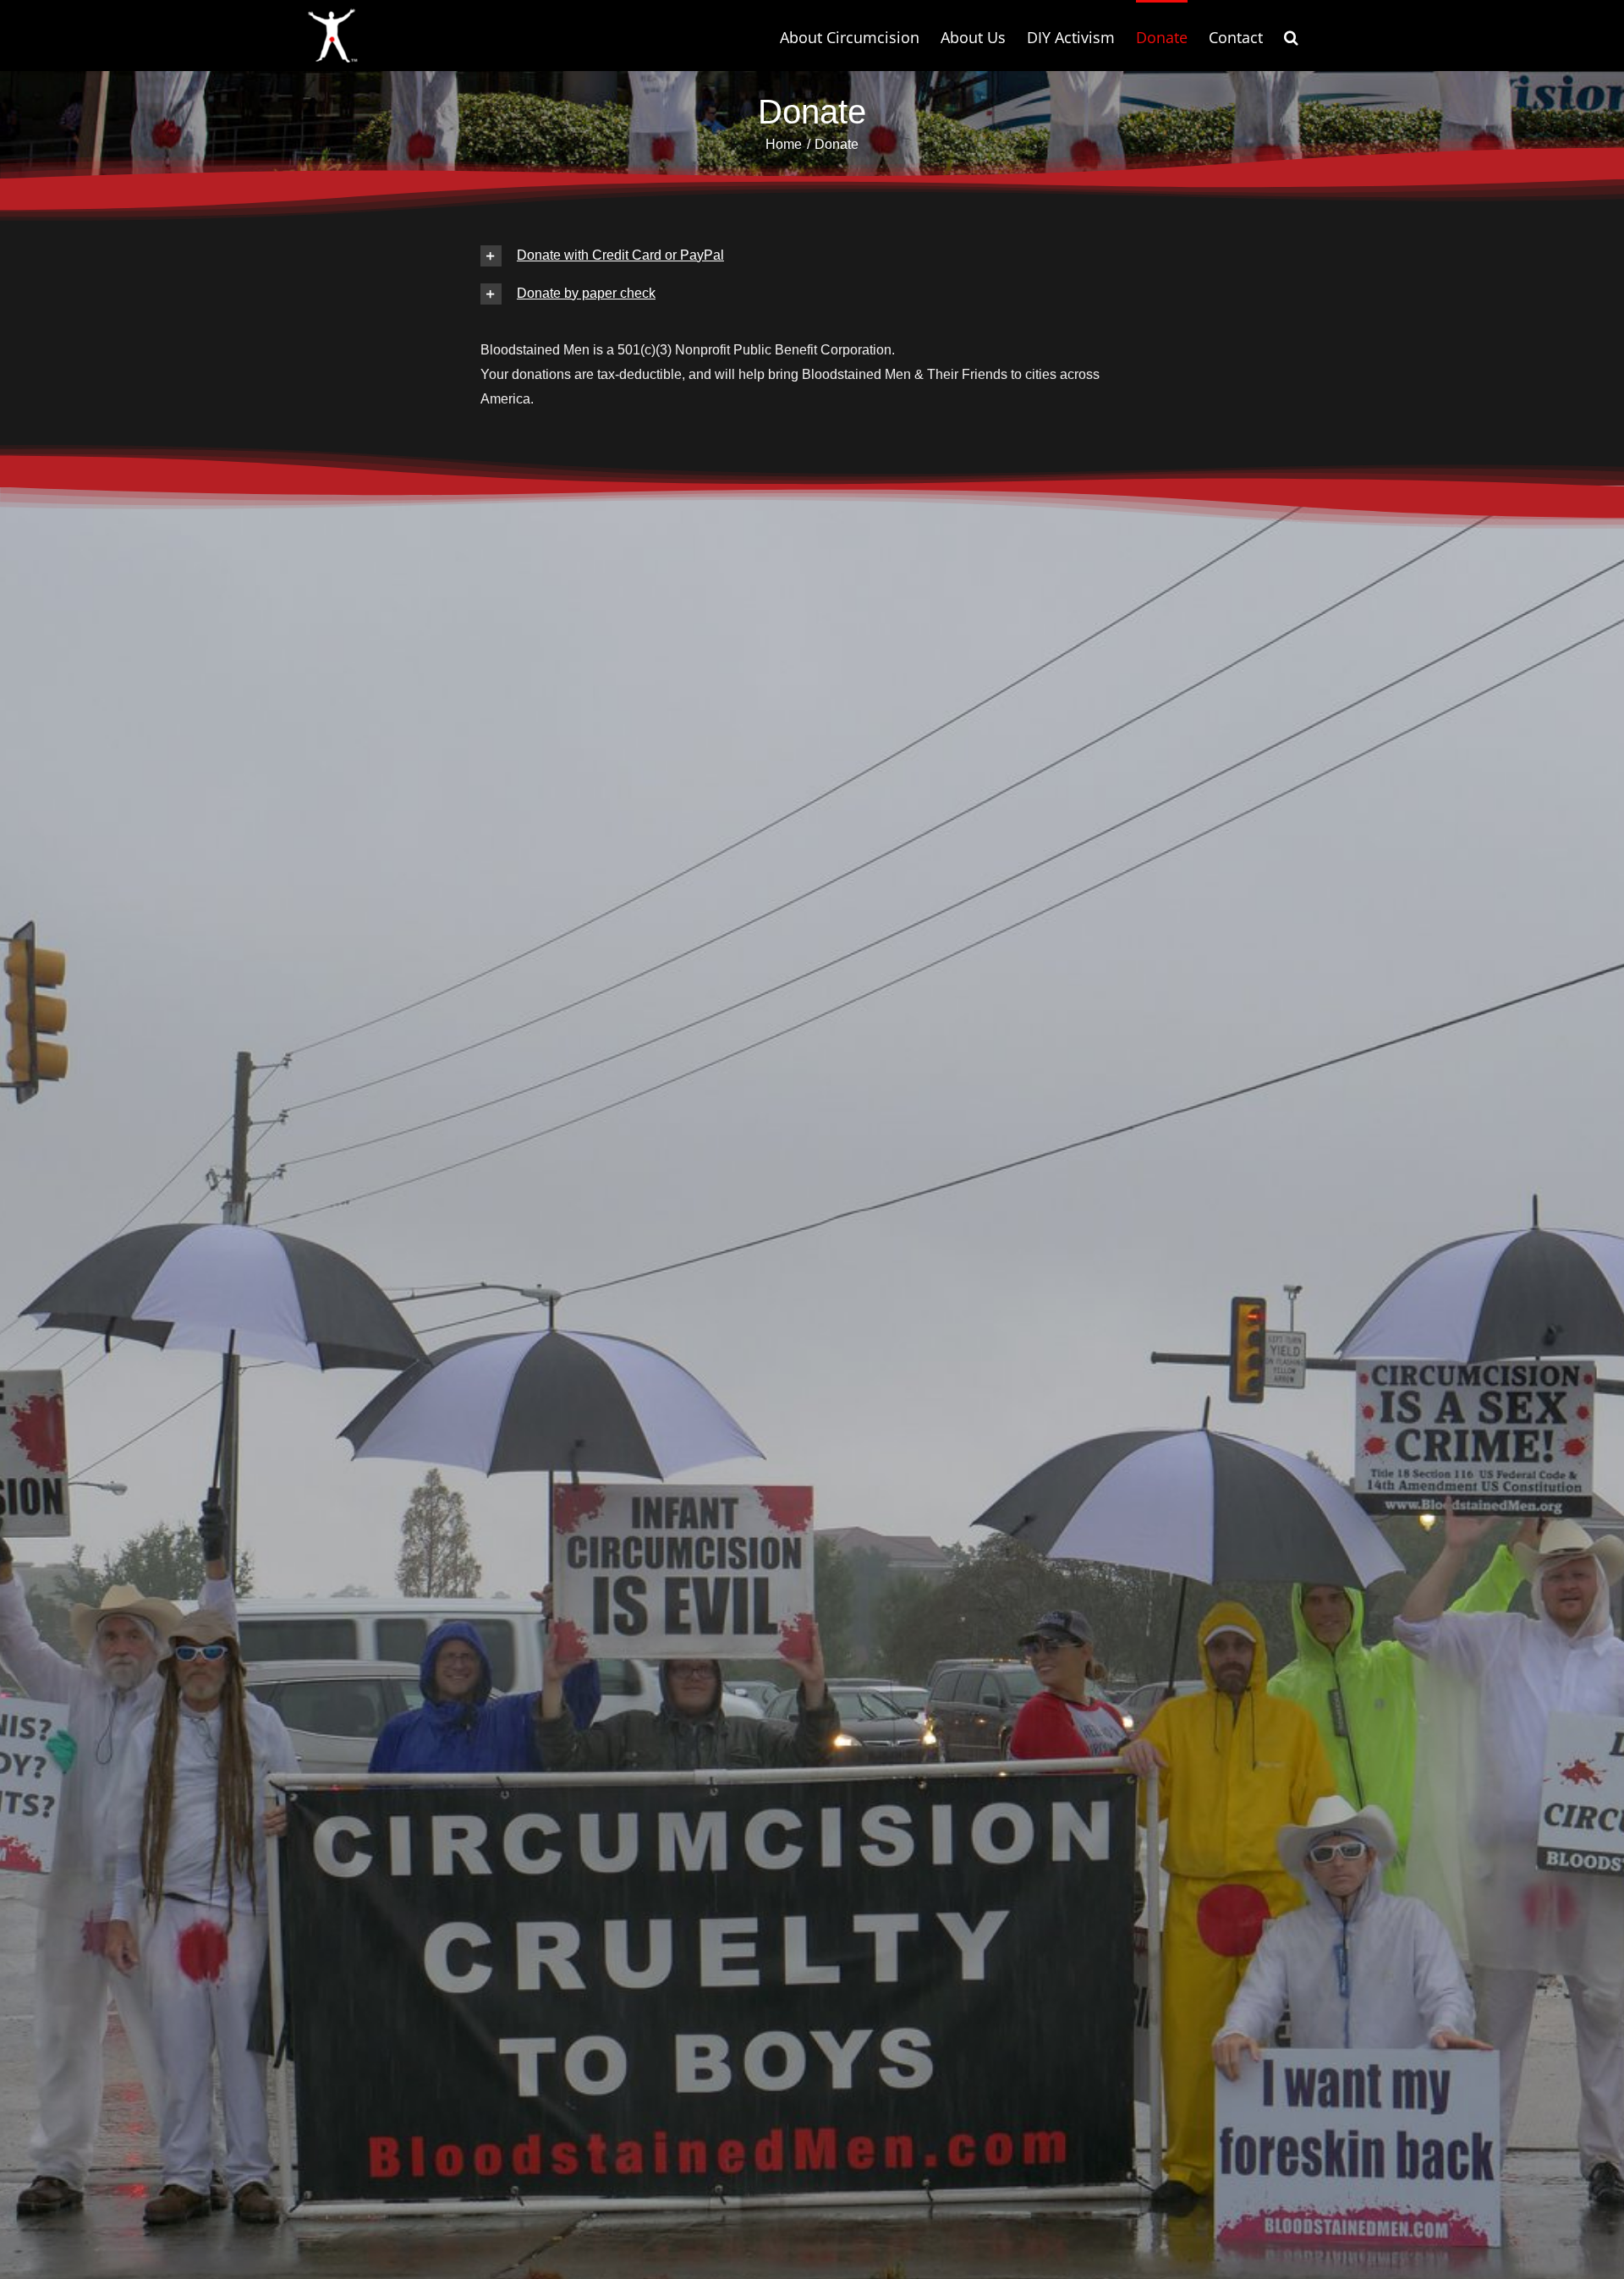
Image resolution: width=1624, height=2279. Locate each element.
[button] (1291, 36)
